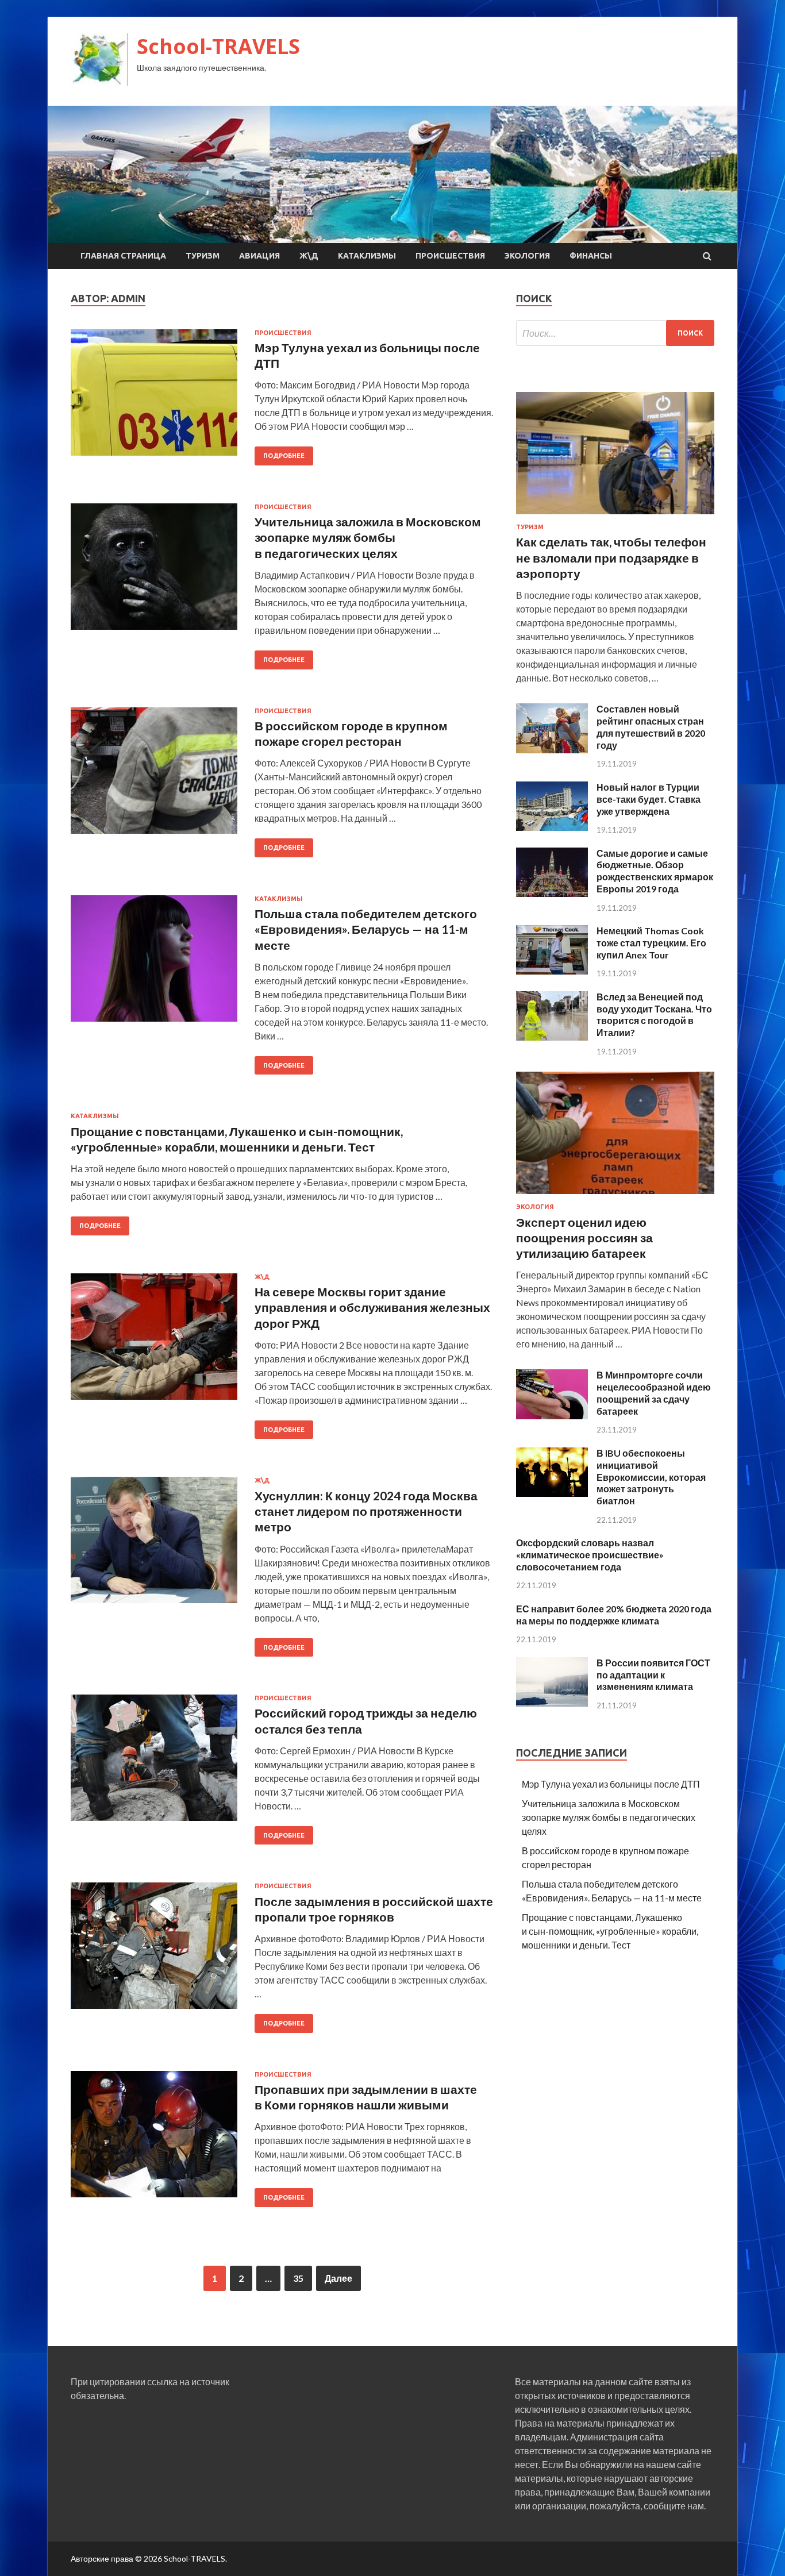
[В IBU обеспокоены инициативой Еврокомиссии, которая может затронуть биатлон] (552, 1493)
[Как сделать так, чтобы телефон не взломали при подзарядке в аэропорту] (615, 516)
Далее (338, 2278)
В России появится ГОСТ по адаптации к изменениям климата (653, 1675)
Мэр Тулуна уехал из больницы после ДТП (611, 1784)
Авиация (259, 256)
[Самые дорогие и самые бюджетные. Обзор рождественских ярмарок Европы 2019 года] (552, 893)
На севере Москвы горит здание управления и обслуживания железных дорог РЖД (372, 1307)
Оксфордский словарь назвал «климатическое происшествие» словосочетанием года (590, 1555)
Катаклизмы (367, 256)
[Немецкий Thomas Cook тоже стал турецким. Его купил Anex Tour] (552, 971)
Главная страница (123, 256)
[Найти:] (615, 333)
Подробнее (284, 456)
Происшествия (450, 256)
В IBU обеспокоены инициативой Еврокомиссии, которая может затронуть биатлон (651, 1477)
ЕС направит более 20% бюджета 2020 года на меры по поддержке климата (614, 1615)
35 (298, 2278)
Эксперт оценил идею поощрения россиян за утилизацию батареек (584, 1238)
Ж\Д (309, 256)
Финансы (591, 256)
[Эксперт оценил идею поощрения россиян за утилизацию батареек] (615, 1196)
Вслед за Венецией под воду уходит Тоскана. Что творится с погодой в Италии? (654, 1014)
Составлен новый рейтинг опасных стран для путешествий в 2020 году (651, 727)
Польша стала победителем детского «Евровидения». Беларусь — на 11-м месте (366, 929)
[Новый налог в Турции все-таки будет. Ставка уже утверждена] (552, 827)
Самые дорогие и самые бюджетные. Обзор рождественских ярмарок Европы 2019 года (655, 871)
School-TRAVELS (218, 46)
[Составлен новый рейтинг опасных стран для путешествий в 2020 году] (552, 750)
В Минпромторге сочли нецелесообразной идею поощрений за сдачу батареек (654, 1393)
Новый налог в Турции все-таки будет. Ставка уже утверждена (649, 799)
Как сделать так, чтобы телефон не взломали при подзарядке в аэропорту (611, 557)
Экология (527, 256)
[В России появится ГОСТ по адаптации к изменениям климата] (552, 1703)
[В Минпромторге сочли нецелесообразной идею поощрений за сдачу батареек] (552, 1416)
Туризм (203, 256)
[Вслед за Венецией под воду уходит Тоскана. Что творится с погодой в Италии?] (552, 1037)
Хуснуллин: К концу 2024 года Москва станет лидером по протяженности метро (366, 1511)
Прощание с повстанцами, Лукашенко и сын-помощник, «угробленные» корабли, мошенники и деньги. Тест (610, 1931)
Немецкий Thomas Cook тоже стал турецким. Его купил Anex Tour (651, 943)
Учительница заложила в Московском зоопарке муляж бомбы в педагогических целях (368, 537)
